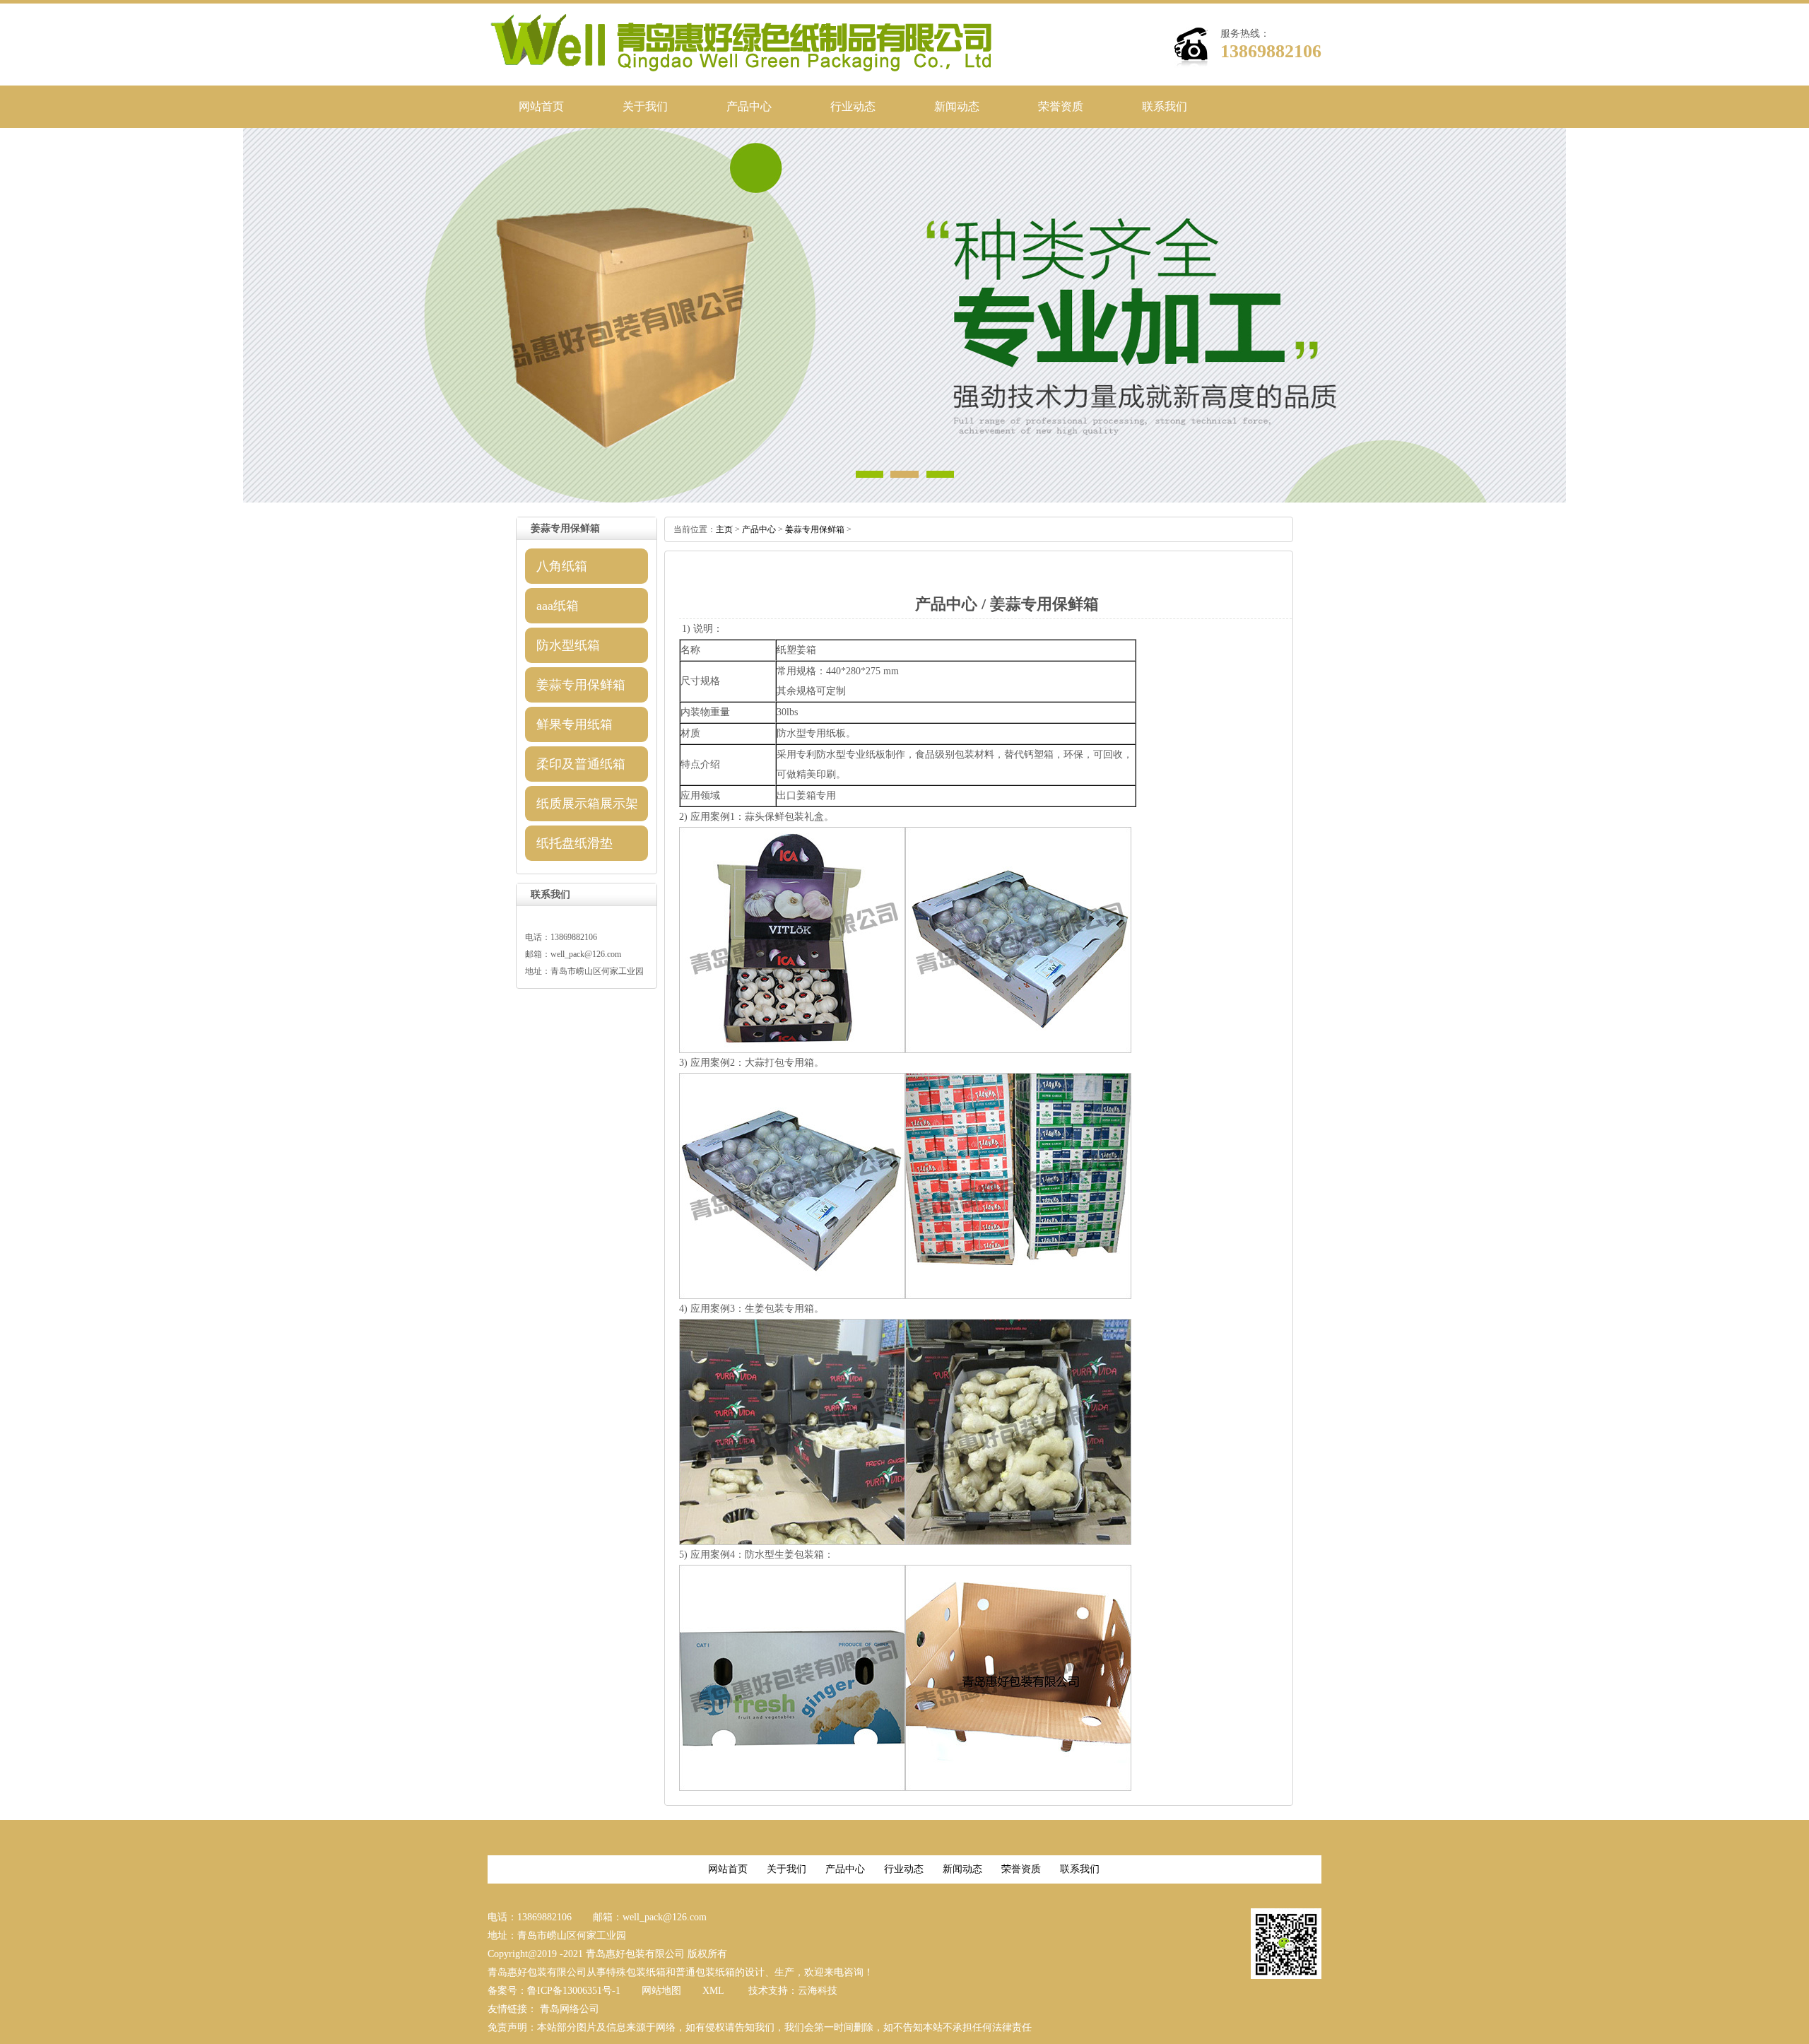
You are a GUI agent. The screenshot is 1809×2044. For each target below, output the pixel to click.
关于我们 (645, 106)
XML (713, 1991)
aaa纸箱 (558, 606)
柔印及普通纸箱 (581, 764)
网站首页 (541, 106)
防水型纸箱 (568, 645)
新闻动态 (957, 106)
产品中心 (749, 106)
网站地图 (661, 1991)
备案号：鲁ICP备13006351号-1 (554, 1991)
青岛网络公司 (570, 2009)
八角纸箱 (562, 566)
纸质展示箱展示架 (587, 804)
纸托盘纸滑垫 (574, 843)
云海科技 (818, 1991)
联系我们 (1165, 106)
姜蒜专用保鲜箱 (581, 685)
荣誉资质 (1061, 106)
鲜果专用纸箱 (574, 724)
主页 (724, 529)
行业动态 (853, 106)
